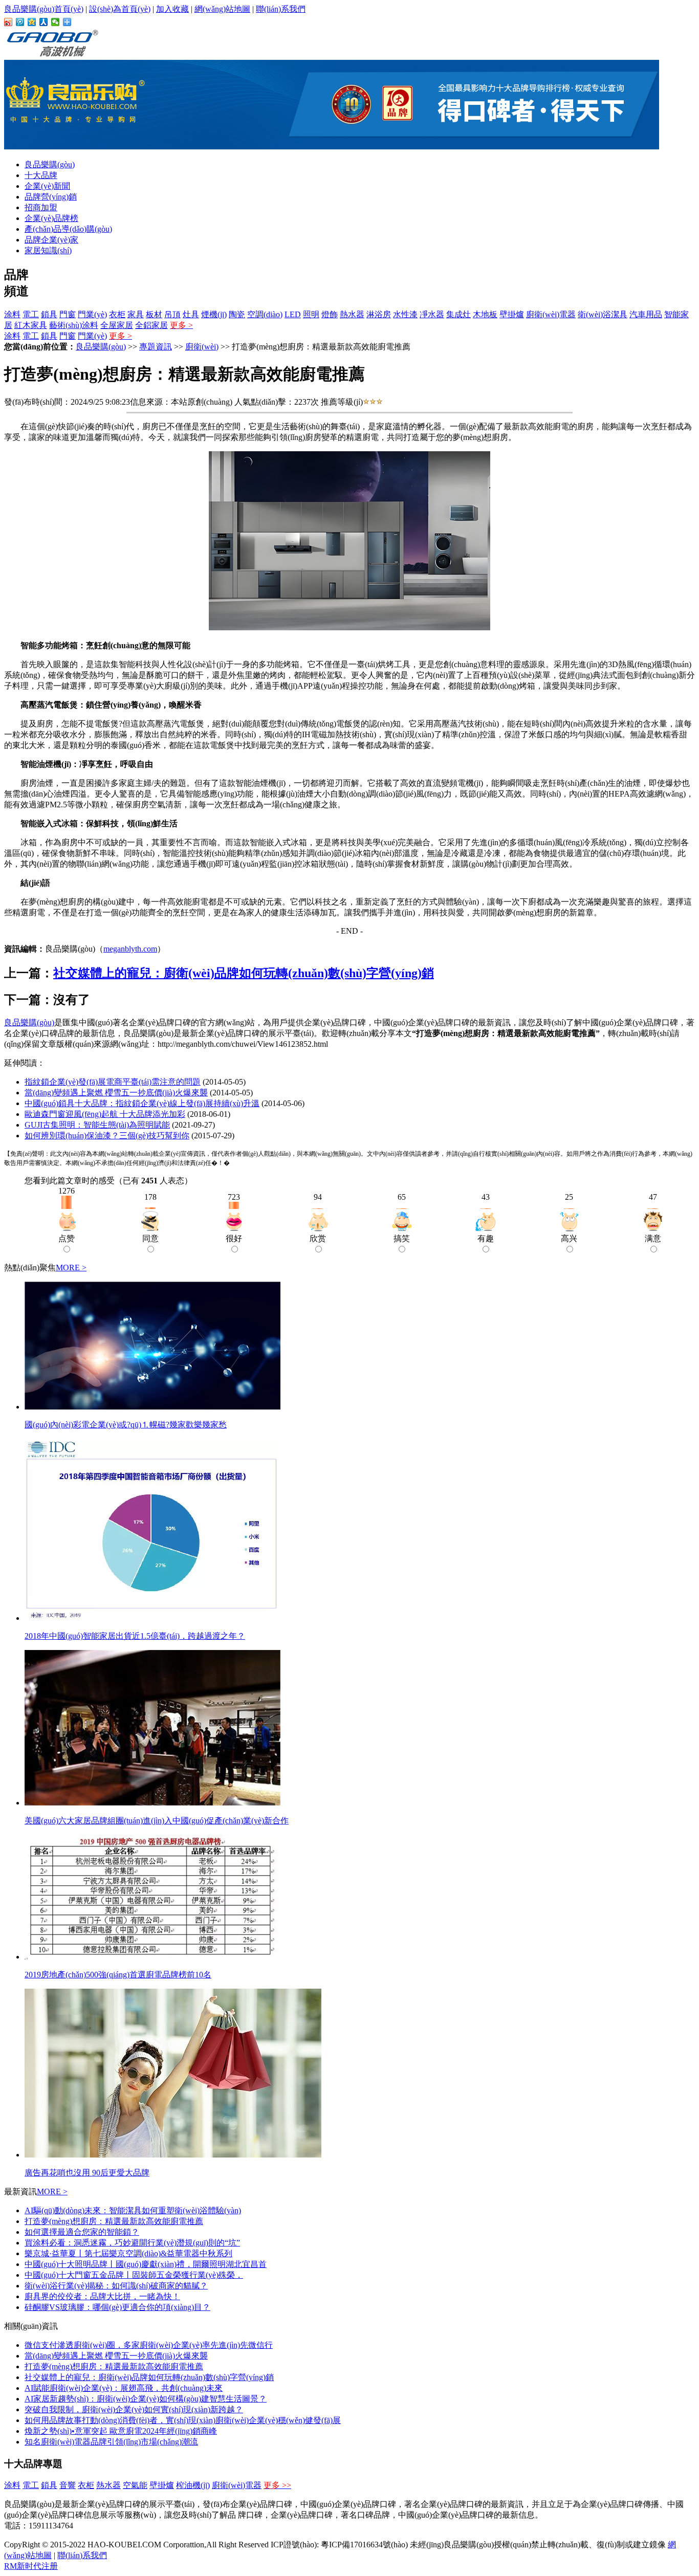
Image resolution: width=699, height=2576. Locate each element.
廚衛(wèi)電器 (551, 314)
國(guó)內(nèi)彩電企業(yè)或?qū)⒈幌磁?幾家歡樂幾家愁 (126, 1425)
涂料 (12, 314)
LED (293, 314)
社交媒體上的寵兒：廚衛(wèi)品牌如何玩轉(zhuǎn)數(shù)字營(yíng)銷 (244, 973)
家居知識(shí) (48, 250)
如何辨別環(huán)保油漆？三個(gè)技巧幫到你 (107, 1136)
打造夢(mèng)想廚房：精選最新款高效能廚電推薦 (114, 2221)
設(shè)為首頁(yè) (120, 9)
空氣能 (135, 2485)
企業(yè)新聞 (47, 186)
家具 (136, 314)
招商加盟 (41, 207)
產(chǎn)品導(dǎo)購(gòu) (68, 229)
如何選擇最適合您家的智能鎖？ (82, 2232)
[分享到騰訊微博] (20, 22)
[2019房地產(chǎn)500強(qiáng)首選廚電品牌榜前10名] (152, 1957)
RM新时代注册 (31, 2566)
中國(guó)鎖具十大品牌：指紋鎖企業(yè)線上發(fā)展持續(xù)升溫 (142, 1103)
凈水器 (432, 314)
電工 (31, 314)
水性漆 (405, 314)
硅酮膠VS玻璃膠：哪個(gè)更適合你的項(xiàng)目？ (117, 2307)
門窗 (68, 314)
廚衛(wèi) (202, 347)
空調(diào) (265, 314)
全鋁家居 (151, 325)
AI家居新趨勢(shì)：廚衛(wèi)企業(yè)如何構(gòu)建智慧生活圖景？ (146, 2399)
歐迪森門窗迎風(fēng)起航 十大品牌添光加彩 (105, 1114)
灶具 (191, 314)
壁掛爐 (512, 314)
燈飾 (330, 314)
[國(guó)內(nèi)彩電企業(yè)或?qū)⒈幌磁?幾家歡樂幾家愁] (152, 1407)
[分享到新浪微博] (8, 22)
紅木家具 (31, 325)
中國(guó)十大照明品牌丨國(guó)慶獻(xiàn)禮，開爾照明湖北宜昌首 (146, 2264)
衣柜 (117, 314)
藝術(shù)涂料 (74, 325)
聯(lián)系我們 (281, 9)
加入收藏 (172, 9)
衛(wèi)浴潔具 (603, 314)
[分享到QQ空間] (32, 22)
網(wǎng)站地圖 (222, 9)
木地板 (485, 314)
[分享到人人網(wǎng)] (44, 22)
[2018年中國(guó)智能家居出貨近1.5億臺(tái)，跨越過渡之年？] (152, 1618)
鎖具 (49, 314)
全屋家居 (117, 325)
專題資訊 (156, 347)
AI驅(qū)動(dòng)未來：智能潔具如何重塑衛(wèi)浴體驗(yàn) (133, 2210)
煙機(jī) (214, 314)
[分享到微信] (56, 22)
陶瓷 (237, 314)
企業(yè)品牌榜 (51, 218)
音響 (68, 2485)
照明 (311, 314)
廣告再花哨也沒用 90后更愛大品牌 (87, 2173)
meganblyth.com (130, 949)
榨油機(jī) (193, 2485)
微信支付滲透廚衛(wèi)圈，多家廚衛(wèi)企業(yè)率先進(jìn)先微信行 (149, 2345)
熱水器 (352, 314)
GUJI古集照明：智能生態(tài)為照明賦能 (97, 1125)
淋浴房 (379, 314)
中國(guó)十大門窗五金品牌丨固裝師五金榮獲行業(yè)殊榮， (134, 2275)
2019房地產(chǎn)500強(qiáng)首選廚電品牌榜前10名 (118, 1975)
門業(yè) (92, 314)
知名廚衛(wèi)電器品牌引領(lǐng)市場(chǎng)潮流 (111, 2442)
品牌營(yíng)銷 (51, 197)
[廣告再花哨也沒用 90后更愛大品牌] (173, 2155)
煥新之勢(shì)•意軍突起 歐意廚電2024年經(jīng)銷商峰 (121, 2431)
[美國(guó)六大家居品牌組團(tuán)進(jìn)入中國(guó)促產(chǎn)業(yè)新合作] (152, 1803)
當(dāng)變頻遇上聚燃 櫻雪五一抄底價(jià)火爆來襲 (116, 1093)
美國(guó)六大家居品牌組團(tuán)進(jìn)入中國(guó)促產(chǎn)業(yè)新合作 (157, 1821)
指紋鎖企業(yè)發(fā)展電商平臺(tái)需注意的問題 (113, 1082)
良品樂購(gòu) (50, 164)
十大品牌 (41, 175)
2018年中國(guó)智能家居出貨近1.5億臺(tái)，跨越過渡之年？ (135, 1636)
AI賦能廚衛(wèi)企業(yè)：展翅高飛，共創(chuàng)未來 (124, 2388)
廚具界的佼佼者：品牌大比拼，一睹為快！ (102, 2296)
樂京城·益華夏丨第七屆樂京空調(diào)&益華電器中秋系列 (128, 2253)
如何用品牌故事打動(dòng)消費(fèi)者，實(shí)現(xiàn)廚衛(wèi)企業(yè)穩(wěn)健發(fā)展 (183, 2420)
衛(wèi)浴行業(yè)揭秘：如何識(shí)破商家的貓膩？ (116, 2286)
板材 (154, 314)
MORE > (71, 1268)
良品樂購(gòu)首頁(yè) (44, 9)
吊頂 (172, 314)
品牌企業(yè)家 (51, 240)
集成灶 (458, 314)
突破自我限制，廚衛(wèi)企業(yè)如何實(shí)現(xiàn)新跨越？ (134, 2409)
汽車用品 (646, 314)
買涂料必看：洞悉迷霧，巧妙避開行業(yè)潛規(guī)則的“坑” (132, 2243)
